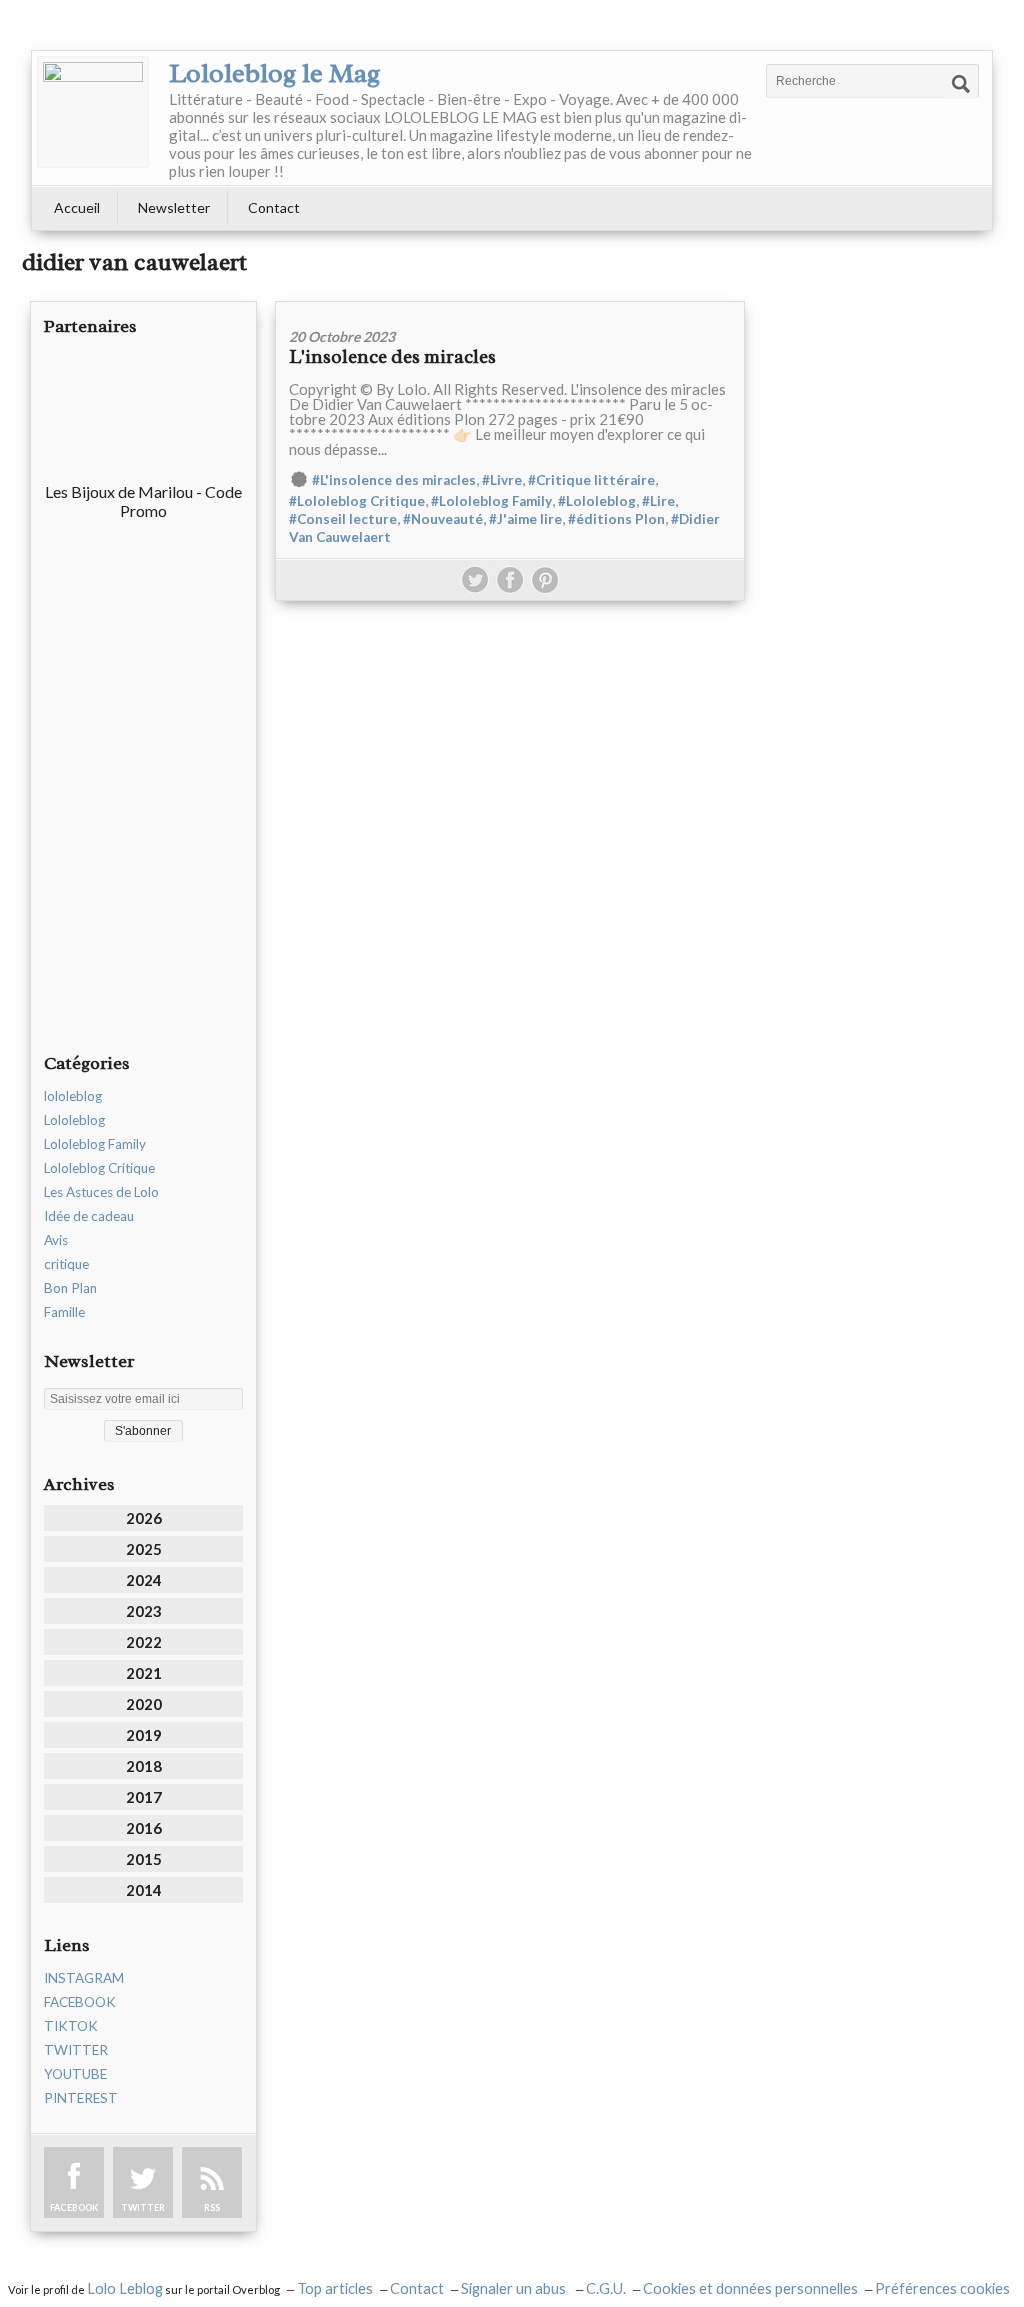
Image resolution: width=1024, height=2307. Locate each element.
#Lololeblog (597, 501)
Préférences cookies (942, 2288)
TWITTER (76, 2050)
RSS (212, 2207)
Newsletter (174, 207)
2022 (144, 1642)
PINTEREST (81, 2098)
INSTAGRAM (84, 1978)
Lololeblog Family (95, 1144)
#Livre (502, 480)
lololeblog (73, 1096)
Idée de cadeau (89, 1216)
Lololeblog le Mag (274, 73)
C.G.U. (606, 2288)
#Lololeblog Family (491, 501)
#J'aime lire (525, 519)
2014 (144, 1890)
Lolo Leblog (125, 2288)
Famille (64, 1312)
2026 (144, 1518)
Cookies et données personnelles (750, 2288)
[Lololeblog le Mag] (93, 112)
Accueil (77, 207)
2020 (144, 1704)
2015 (144, 1859)
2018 (144, 1766)
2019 (144, 1735)
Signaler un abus (515, 2288)
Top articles (335, 2288)
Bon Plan (70, 1288)
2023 (144, 1611)
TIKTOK (71, 2026)
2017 (144, 1797)
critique (66, 1264)
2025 (144, 1549)
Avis (56, 1240)
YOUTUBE (75, 2074)
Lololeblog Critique (99, 1168)
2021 (144, 1673)
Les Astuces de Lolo (101, 1192)
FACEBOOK (80, 2002)
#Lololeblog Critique (357, 501)
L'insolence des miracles (392, 357)
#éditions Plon (616, 519)
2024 (144, 1580)
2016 (144, 1828)
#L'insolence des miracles (394, 480)
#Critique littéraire (591, 480)
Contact (274, 207)
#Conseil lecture (343, 519)
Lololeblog (74, 1120)
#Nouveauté (443, 519)
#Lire (658, 501)
